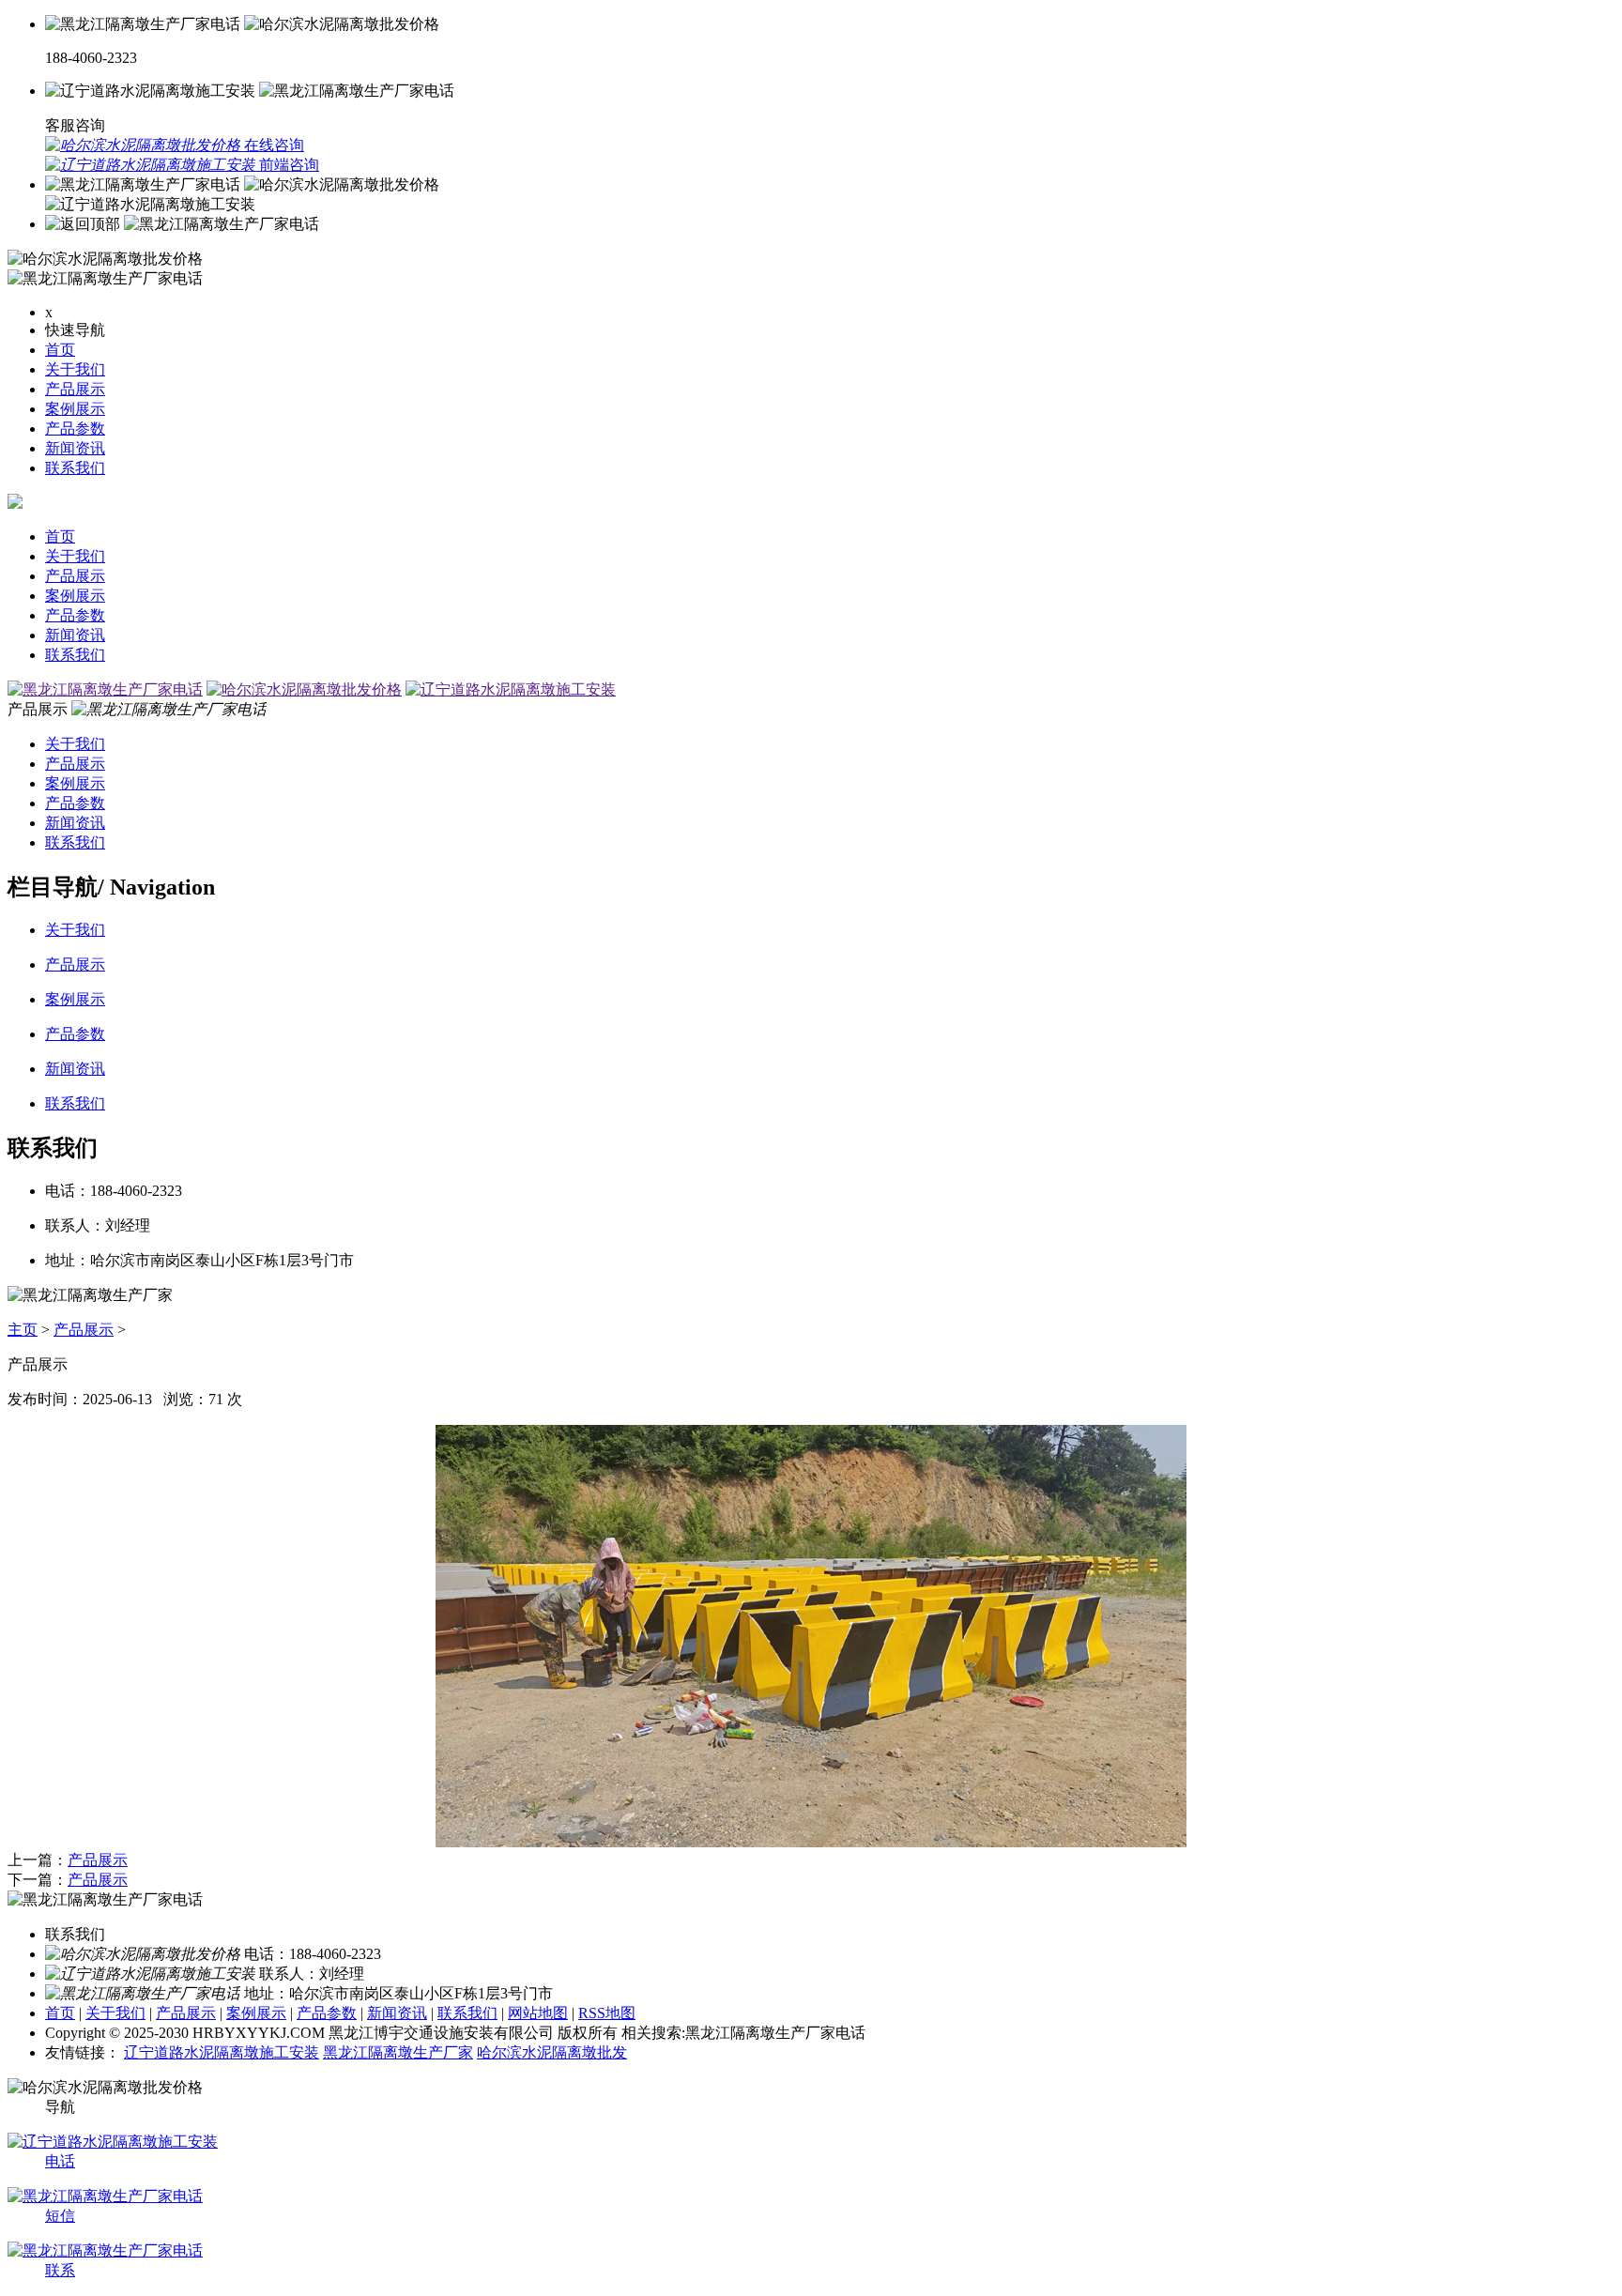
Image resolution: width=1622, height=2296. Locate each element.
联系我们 (75, 468)
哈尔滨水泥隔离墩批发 (552, 2052)
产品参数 (75, 429)
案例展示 (75, 409)
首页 (60, 350)
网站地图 (538, 2013)
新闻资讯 (75, 448)
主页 (23, 1330)
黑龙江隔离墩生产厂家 (398, 2052)
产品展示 (75, 389)
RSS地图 (607, 2013)
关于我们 (75, 369)
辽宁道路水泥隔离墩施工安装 (222, 2052)
